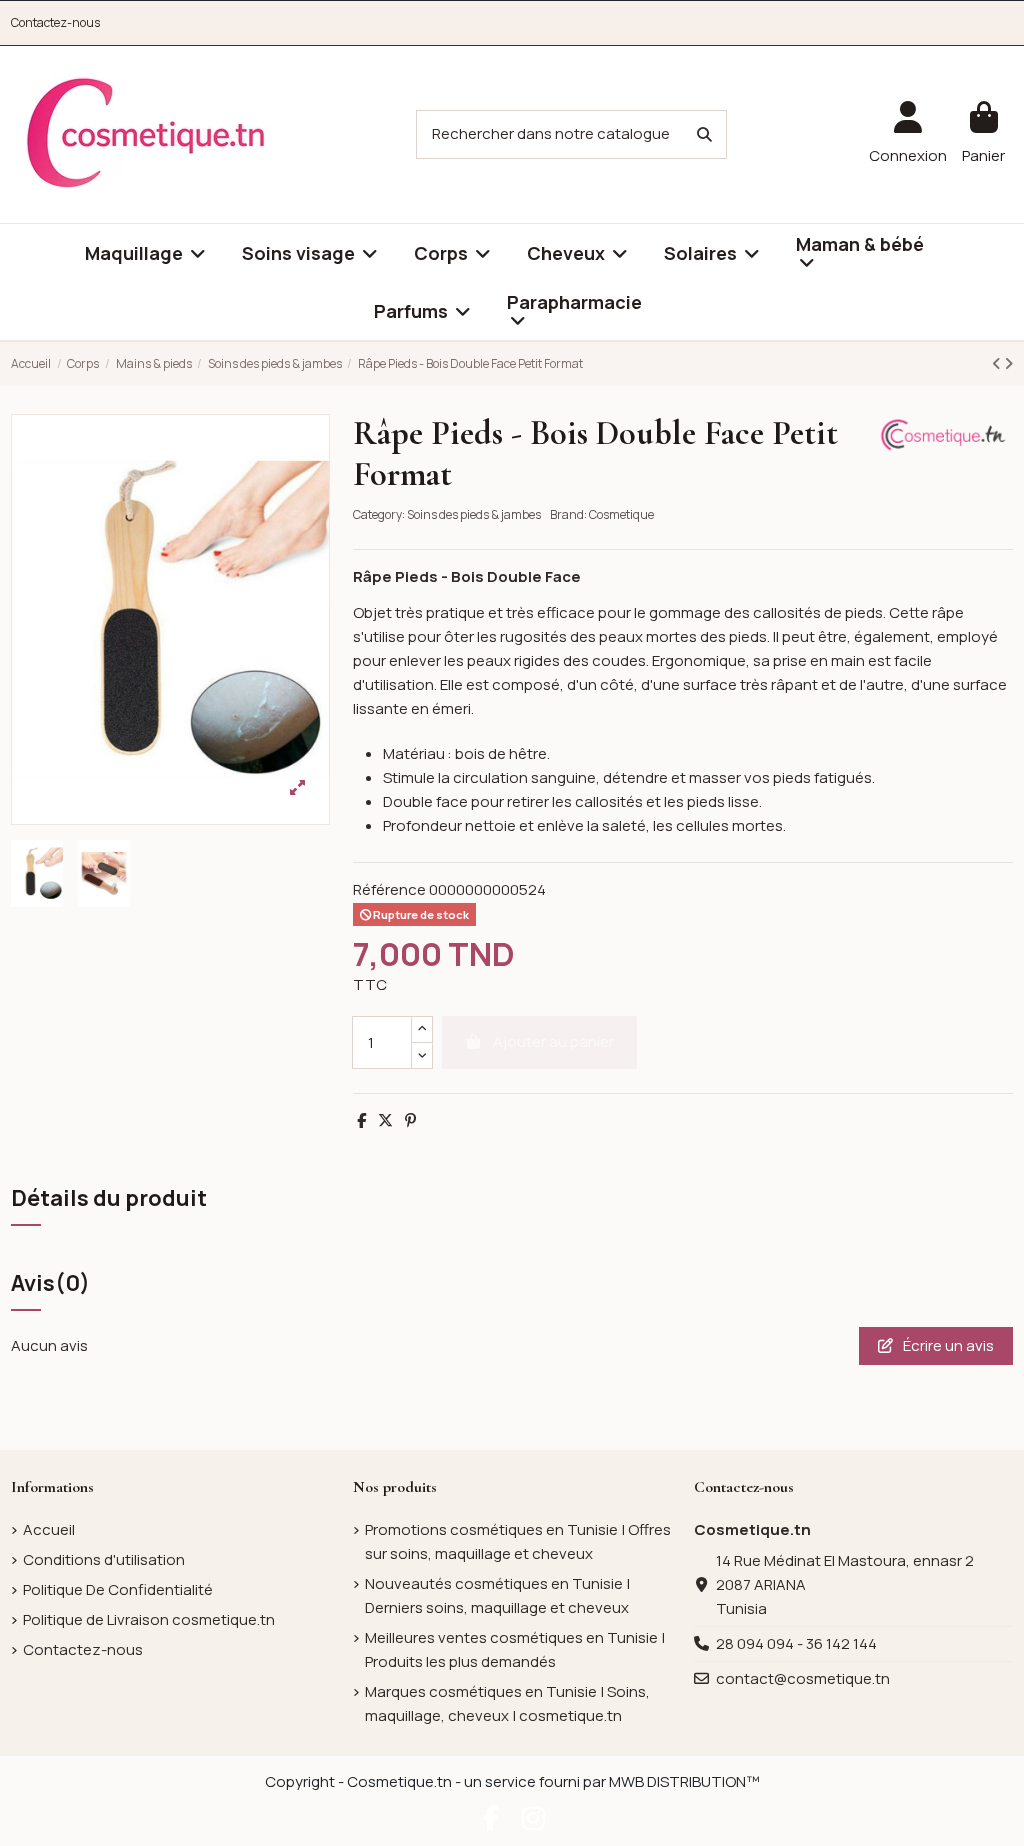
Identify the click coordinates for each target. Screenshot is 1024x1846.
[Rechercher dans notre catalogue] (704, 134)
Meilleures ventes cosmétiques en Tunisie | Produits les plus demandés (515, 1649)
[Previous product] (998, 363)
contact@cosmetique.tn (803, 1678)
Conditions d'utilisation (104, 1559)
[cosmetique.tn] (146, 133)
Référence (389, 889)
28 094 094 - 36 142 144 (796, 1643)
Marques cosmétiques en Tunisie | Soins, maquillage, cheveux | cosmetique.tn (507, 1703)
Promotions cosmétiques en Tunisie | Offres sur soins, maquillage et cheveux (518, 1541)
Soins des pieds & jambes (474, 514)
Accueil (49, 1529)
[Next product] (1008, 363)
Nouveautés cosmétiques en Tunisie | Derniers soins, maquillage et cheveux (497, 1595)
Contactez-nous (55, 22)
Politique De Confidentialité (118, 1589)
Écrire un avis (947, 1345)
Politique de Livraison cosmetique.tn (149, 1619)
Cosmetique (621, 514)
